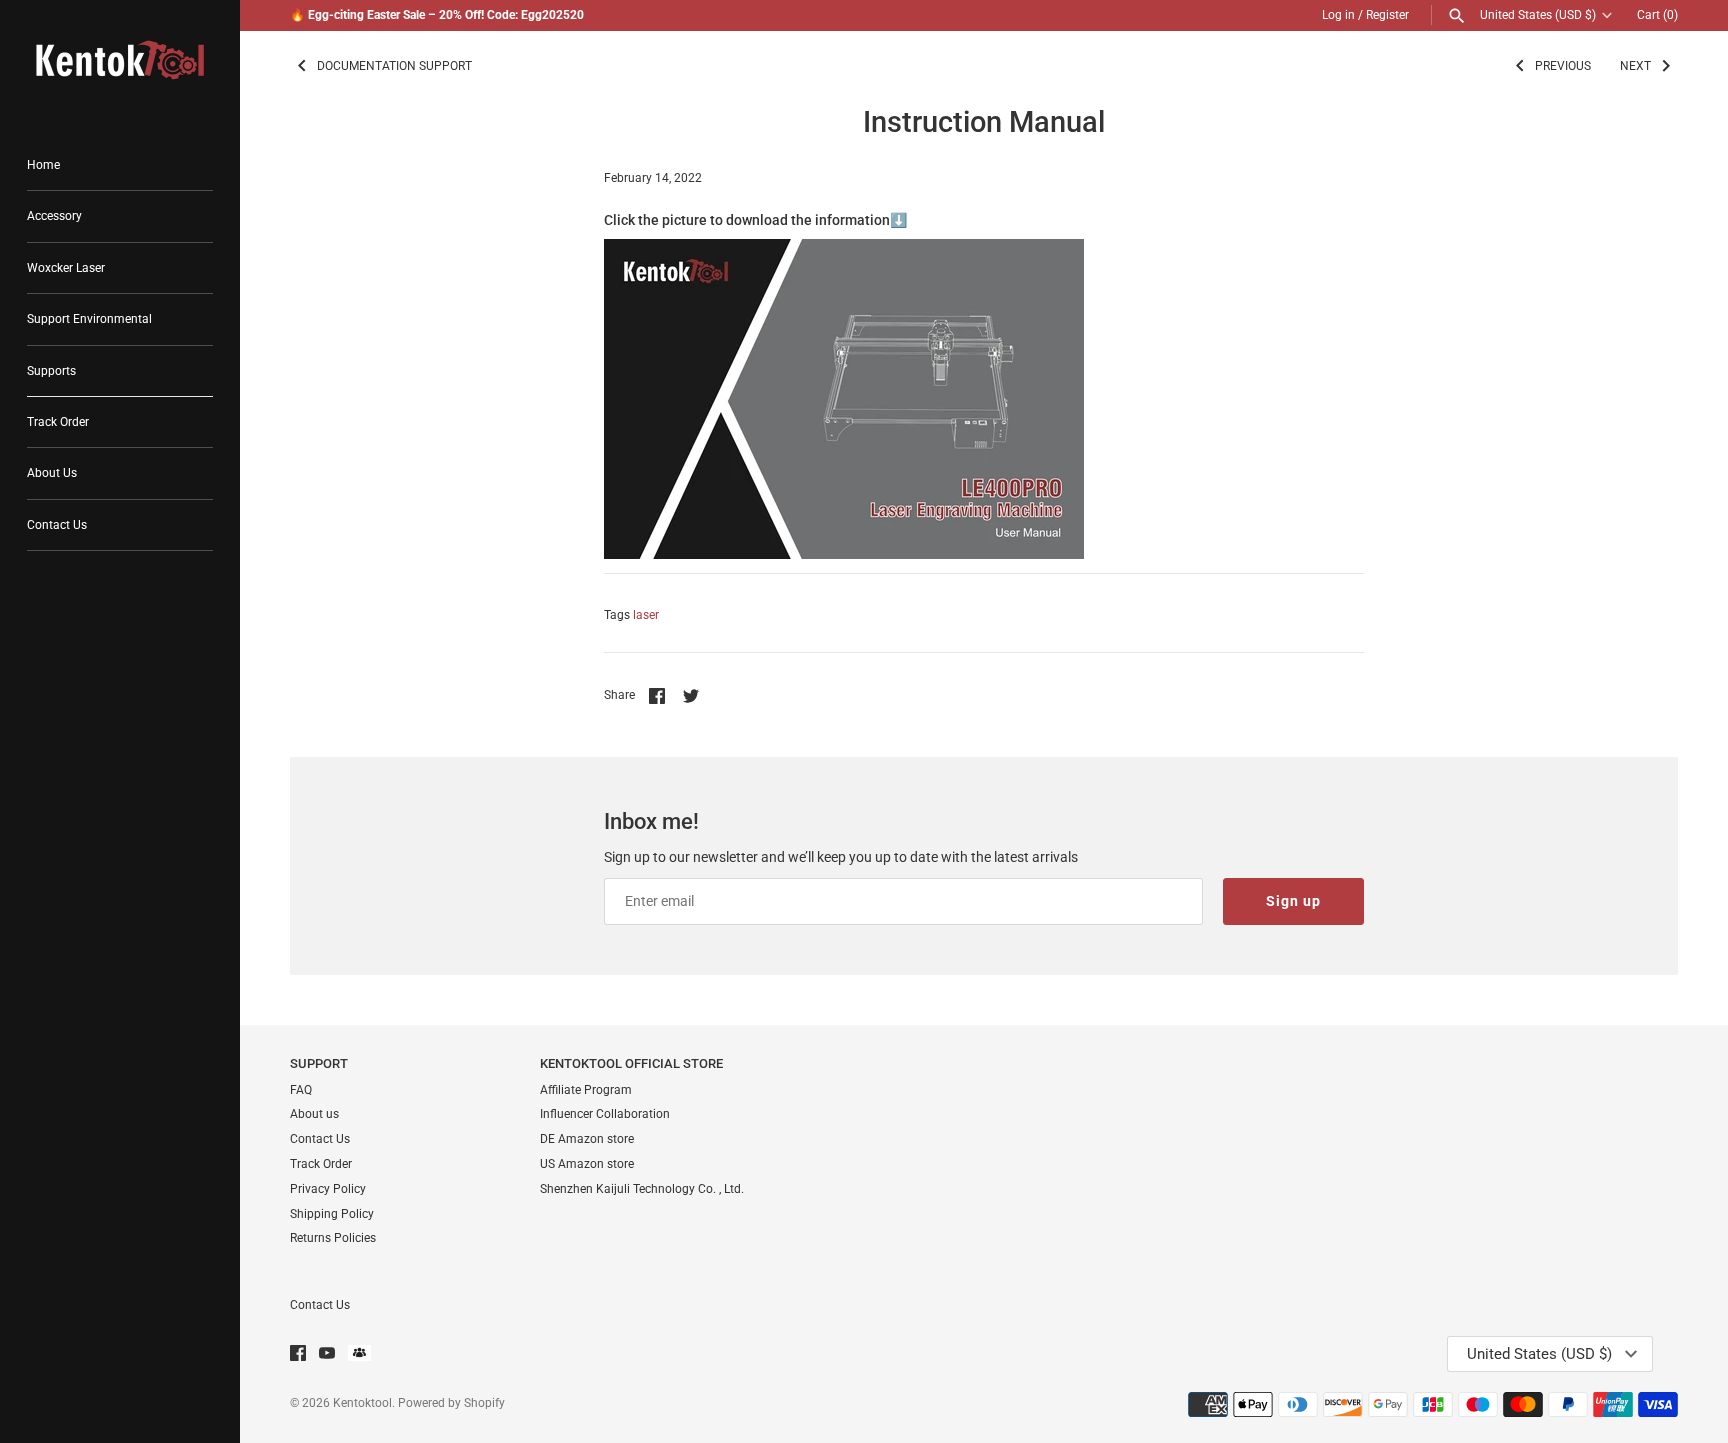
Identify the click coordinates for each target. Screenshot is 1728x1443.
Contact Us (57, 525)
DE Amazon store (587, 1139)
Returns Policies (333, 1238)
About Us (52, 473)
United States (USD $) (1538, 15)
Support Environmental (89, 319)
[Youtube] (327, 1354)
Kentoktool (362, 1403)
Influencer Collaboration (605, 1114)
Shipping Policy (332, 1214)
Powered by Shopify (451, 1403)
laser (646, 615)
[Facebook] (298, 1354)
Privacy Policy (328, 1189)
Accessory (54, 216)
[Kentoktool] (120, 60)
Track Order (58, 422)
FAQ (301, 1090)
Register (1387, 15)
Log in (1338, 15)
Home (43, 165)
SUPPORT (319, 1063)
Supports (51, 371)
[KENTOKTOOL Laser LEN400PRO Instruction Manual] (844, 250)
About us (314, 1114)
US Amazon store (587, 1164)
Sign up (1293, 901)
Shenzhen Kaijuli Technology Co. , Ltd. (642, 1189)
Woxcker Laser (66, 268)
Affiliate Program (586, 1090)
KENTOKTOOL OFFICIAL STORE (631, 1063)
